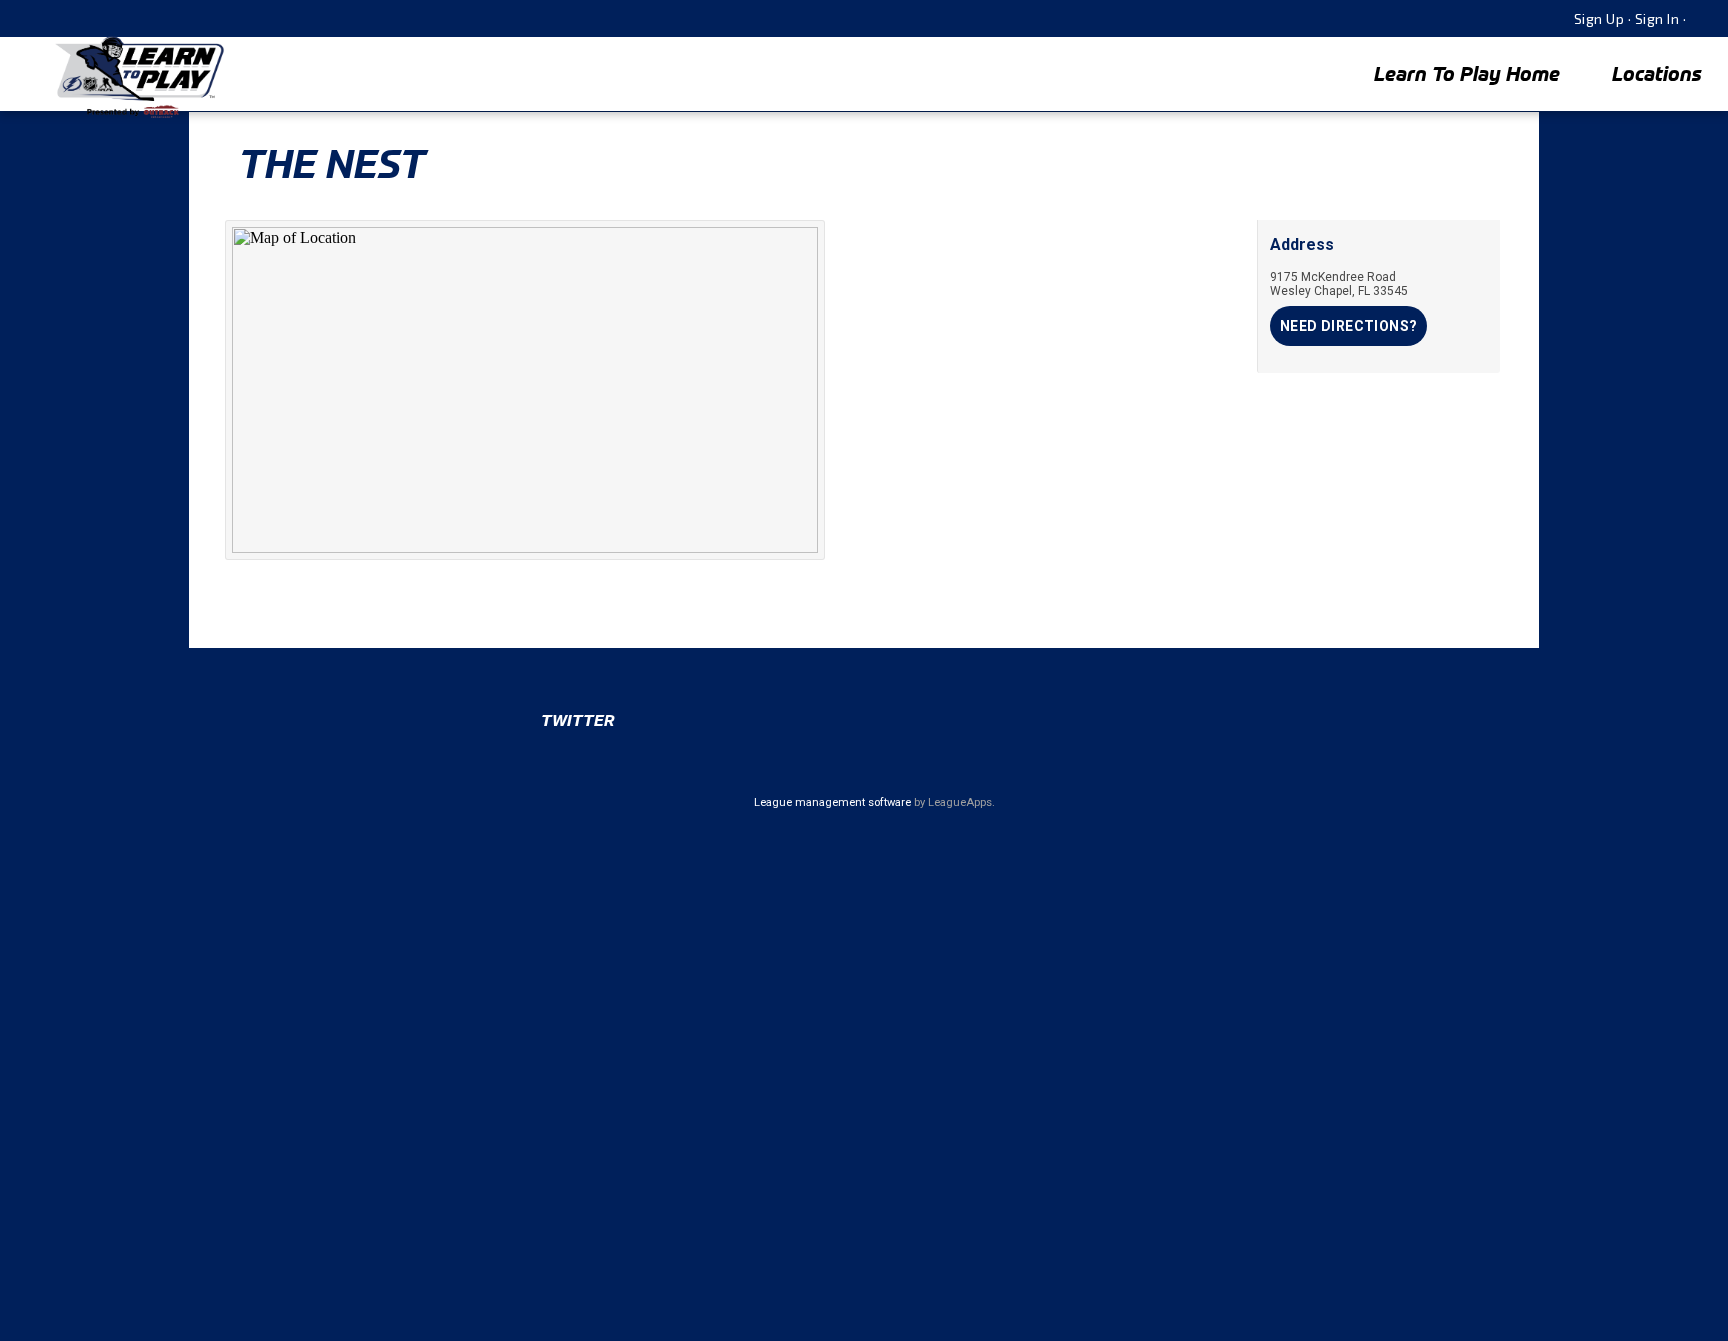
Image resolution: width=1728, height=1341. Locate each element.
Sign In (1657, 18)
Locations (1657, 73)
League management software (832, 802)
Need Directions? (1348, 326)
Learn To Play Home (1467, 73)
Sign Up (1599, 18)
